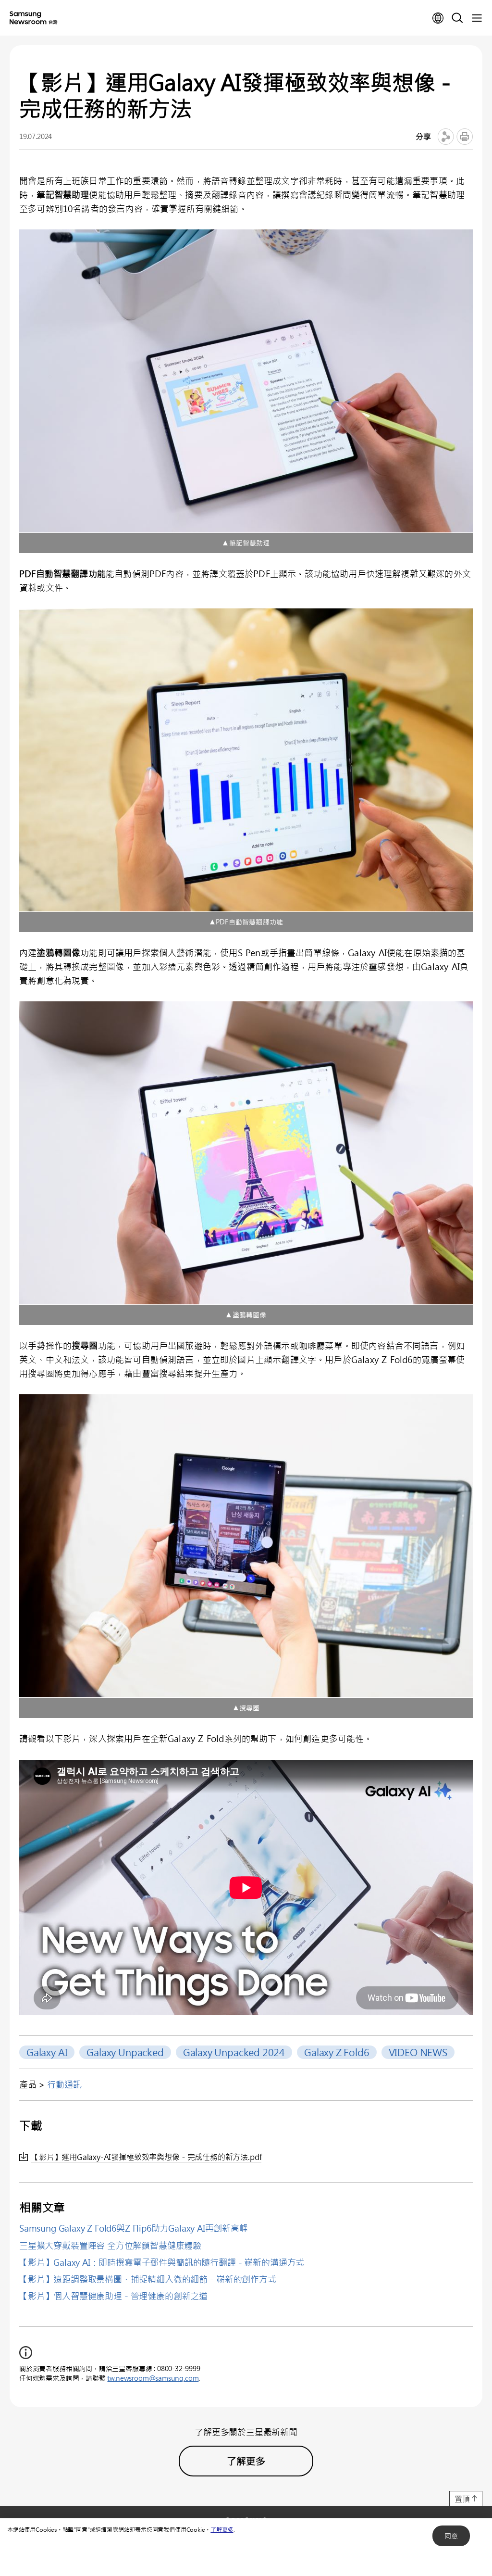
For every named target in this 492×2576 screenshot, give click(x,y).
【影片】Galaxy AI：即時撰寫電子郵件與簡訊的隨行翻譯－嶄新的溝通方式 (162, 2262)
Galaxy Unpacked (125, 2052)
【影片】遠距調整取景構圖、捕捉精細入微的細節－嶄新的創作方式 (148, 2279)
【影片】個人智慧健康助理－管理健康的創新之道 (113, 2296)
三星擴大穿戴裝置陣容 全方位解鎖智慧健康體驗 (110, 2246)
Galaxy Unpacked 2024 (234, 2052)
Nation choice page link (438, 18)
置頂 (462, 2499)
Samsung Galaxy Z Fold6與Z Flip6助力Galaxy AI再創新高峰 (134, 2228)
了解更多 (222, 2529)
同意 (451, 2536)
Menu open (477, 18)
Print (465, 137)
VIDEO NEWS (418, 2052)
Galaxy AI (47, 2052)
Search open (457, 18)
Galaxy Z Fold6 (337, 2052)
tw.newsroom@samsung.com (153, 2378)
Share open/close (446, 137)
